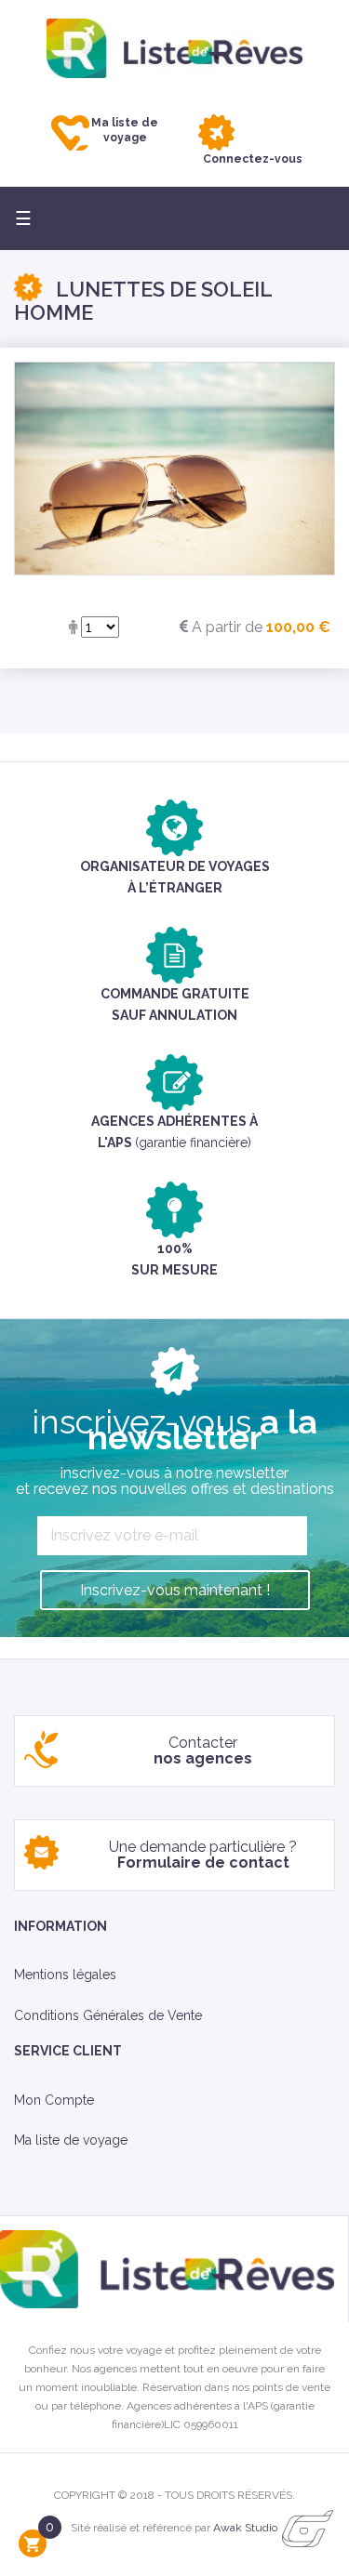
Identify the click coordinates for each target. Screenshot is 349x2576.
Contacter (203, 1751)
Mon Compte (54, 2100)
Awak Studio (245, 2528)
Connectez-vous (253, 159)
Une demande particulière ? (203, 1855)
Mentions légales (65, 1975)
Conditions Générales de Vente (108, 2015)
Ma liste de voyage (71, 2140)
